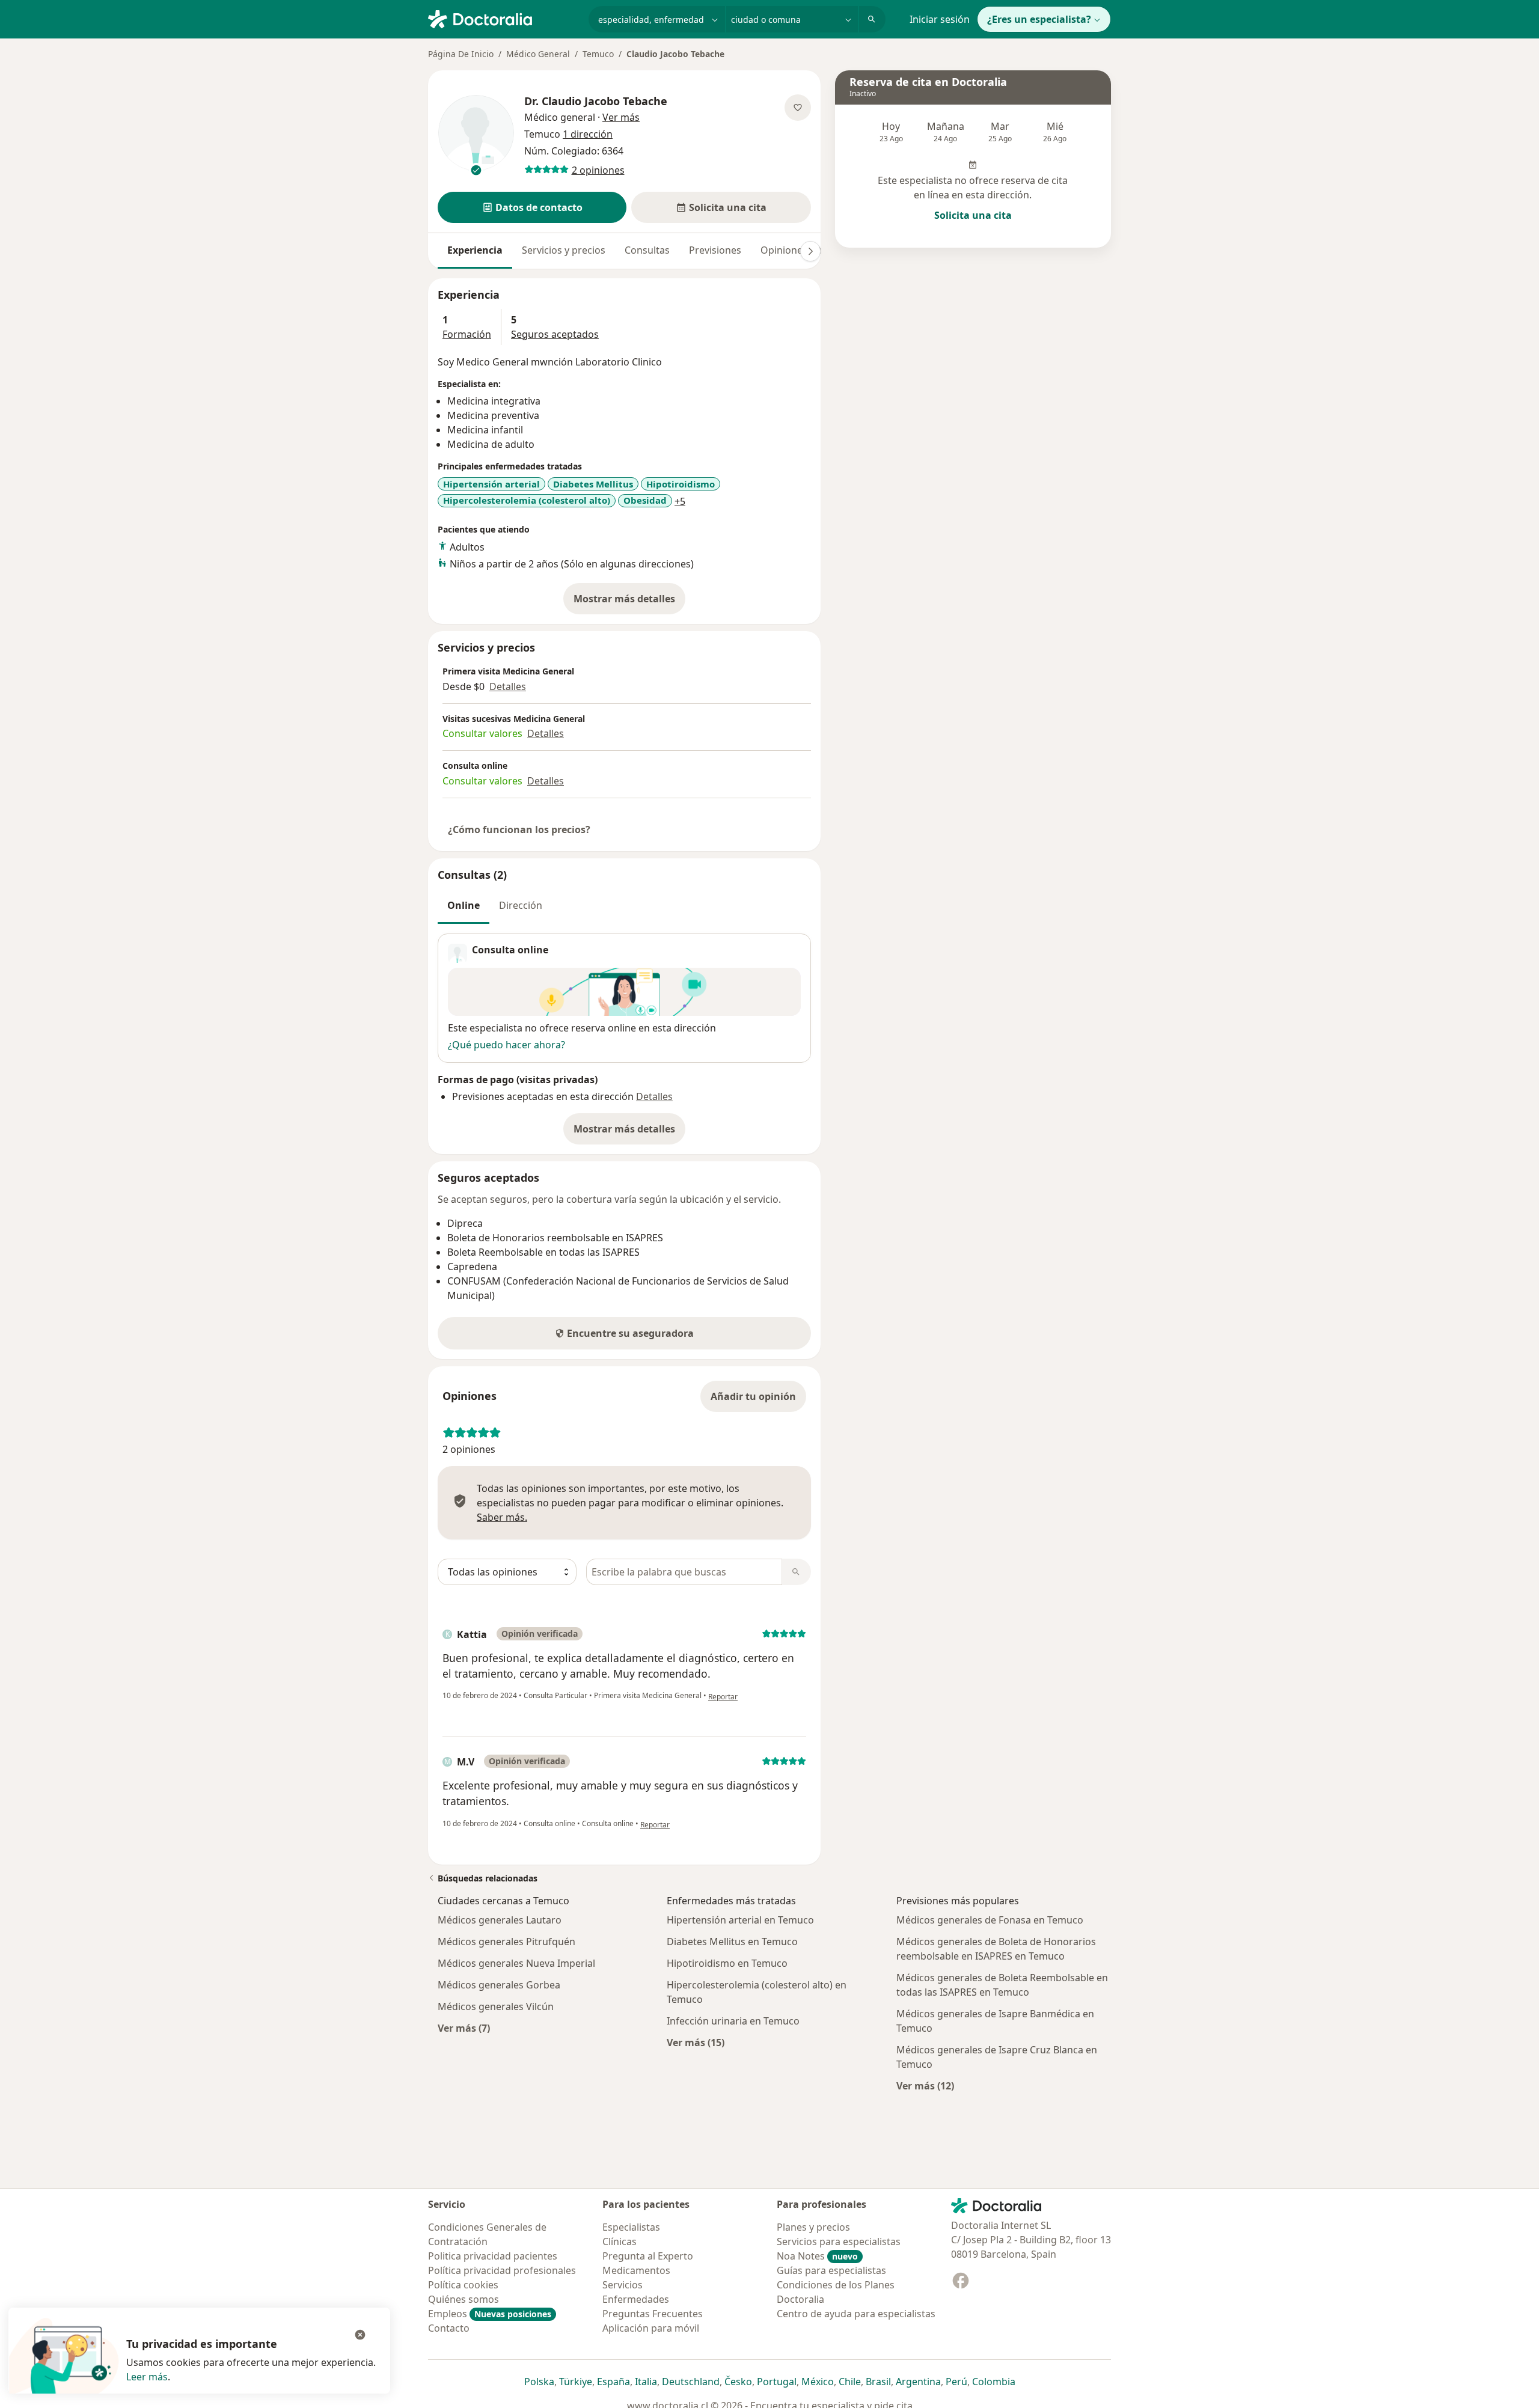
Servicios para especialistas (839, 2241)
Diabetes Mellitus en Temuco (732, 1942)
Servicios (623, 2285)
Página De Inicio (461, 54)
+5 (680, 501)
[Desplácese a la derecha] (810, 251)
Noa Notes (817, 2256)
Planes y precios (813, 2227)
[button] (532, 207)
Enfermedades (636, 2299)
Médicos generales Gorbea (499, 1985)
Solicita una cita (973, 215)
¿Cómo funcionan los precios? (519, 830)
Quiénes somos (464, 2299)
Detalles (508, 686)
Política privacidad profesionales (502, 2270)
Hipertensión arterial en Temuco (740, 1920)
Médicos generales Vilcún (496, 2006)
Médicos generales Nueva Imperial (516, 1963)
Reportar (723, 1697)
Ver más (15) (696, 2042)
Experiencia (475, 250)
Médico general (560, 117)
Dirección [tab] (521, 905)
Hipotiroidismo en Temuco (727, 1963)
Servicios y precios (564, 250)
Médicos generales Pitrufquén (506, 1942)
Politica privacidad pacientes (493, 2256)
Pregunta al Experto (648, 2256)
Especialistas (631, 2227)
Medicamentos (636, 2270)
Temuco (598, 54)
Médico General (538, 54)
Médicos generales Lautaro (500, 1920)
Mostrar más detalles (629, 602)
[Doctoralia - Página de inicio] (503, 18)
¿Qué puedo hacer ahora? (506, 1045)
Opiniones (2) (791, 250)
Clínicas (620, 2241)
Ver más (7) (464, 2028)
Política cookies (463, 2285)
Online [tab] (464, 905)
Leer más (147, 2377)
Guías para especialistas (831, 2270)
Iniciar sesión (940, 19)
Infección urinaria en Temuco (733, 2021)
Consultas (647, 250)
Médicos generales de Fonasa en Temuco (990, 1920)
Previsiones (715, 250)
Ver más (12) (925, 2086)
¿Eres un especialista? (1039, 19)
